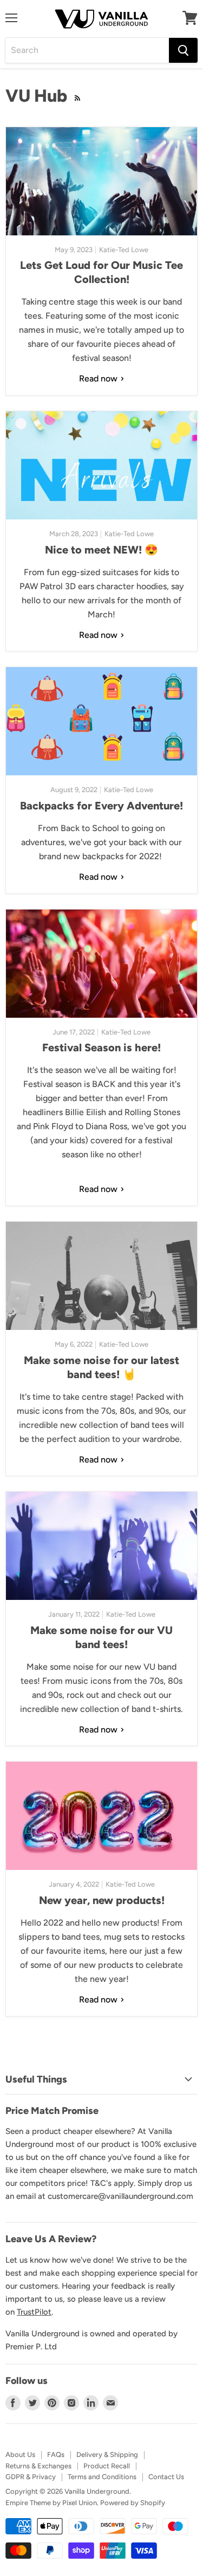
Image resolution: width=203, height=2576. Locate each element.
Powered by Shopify (133, 2503)
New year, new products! (102, 1900)
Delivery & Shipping (107, 2455)
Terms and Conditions (102, 2477)
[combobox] (87, 50)
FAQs (56, 2455)
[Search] (183, 50)
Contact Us (166, 2477)
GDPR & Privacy (31, 2477)
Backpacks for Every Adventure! (101, 806)
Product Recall (107, 2466)
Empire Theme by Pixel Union (51, 2503)
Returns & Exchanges (38, 2466)
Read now (99, 378)
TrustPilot (34, 2312)
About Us (20, 2455)
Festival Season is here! (101, 1047)
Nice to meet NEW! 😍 (101, 550)
